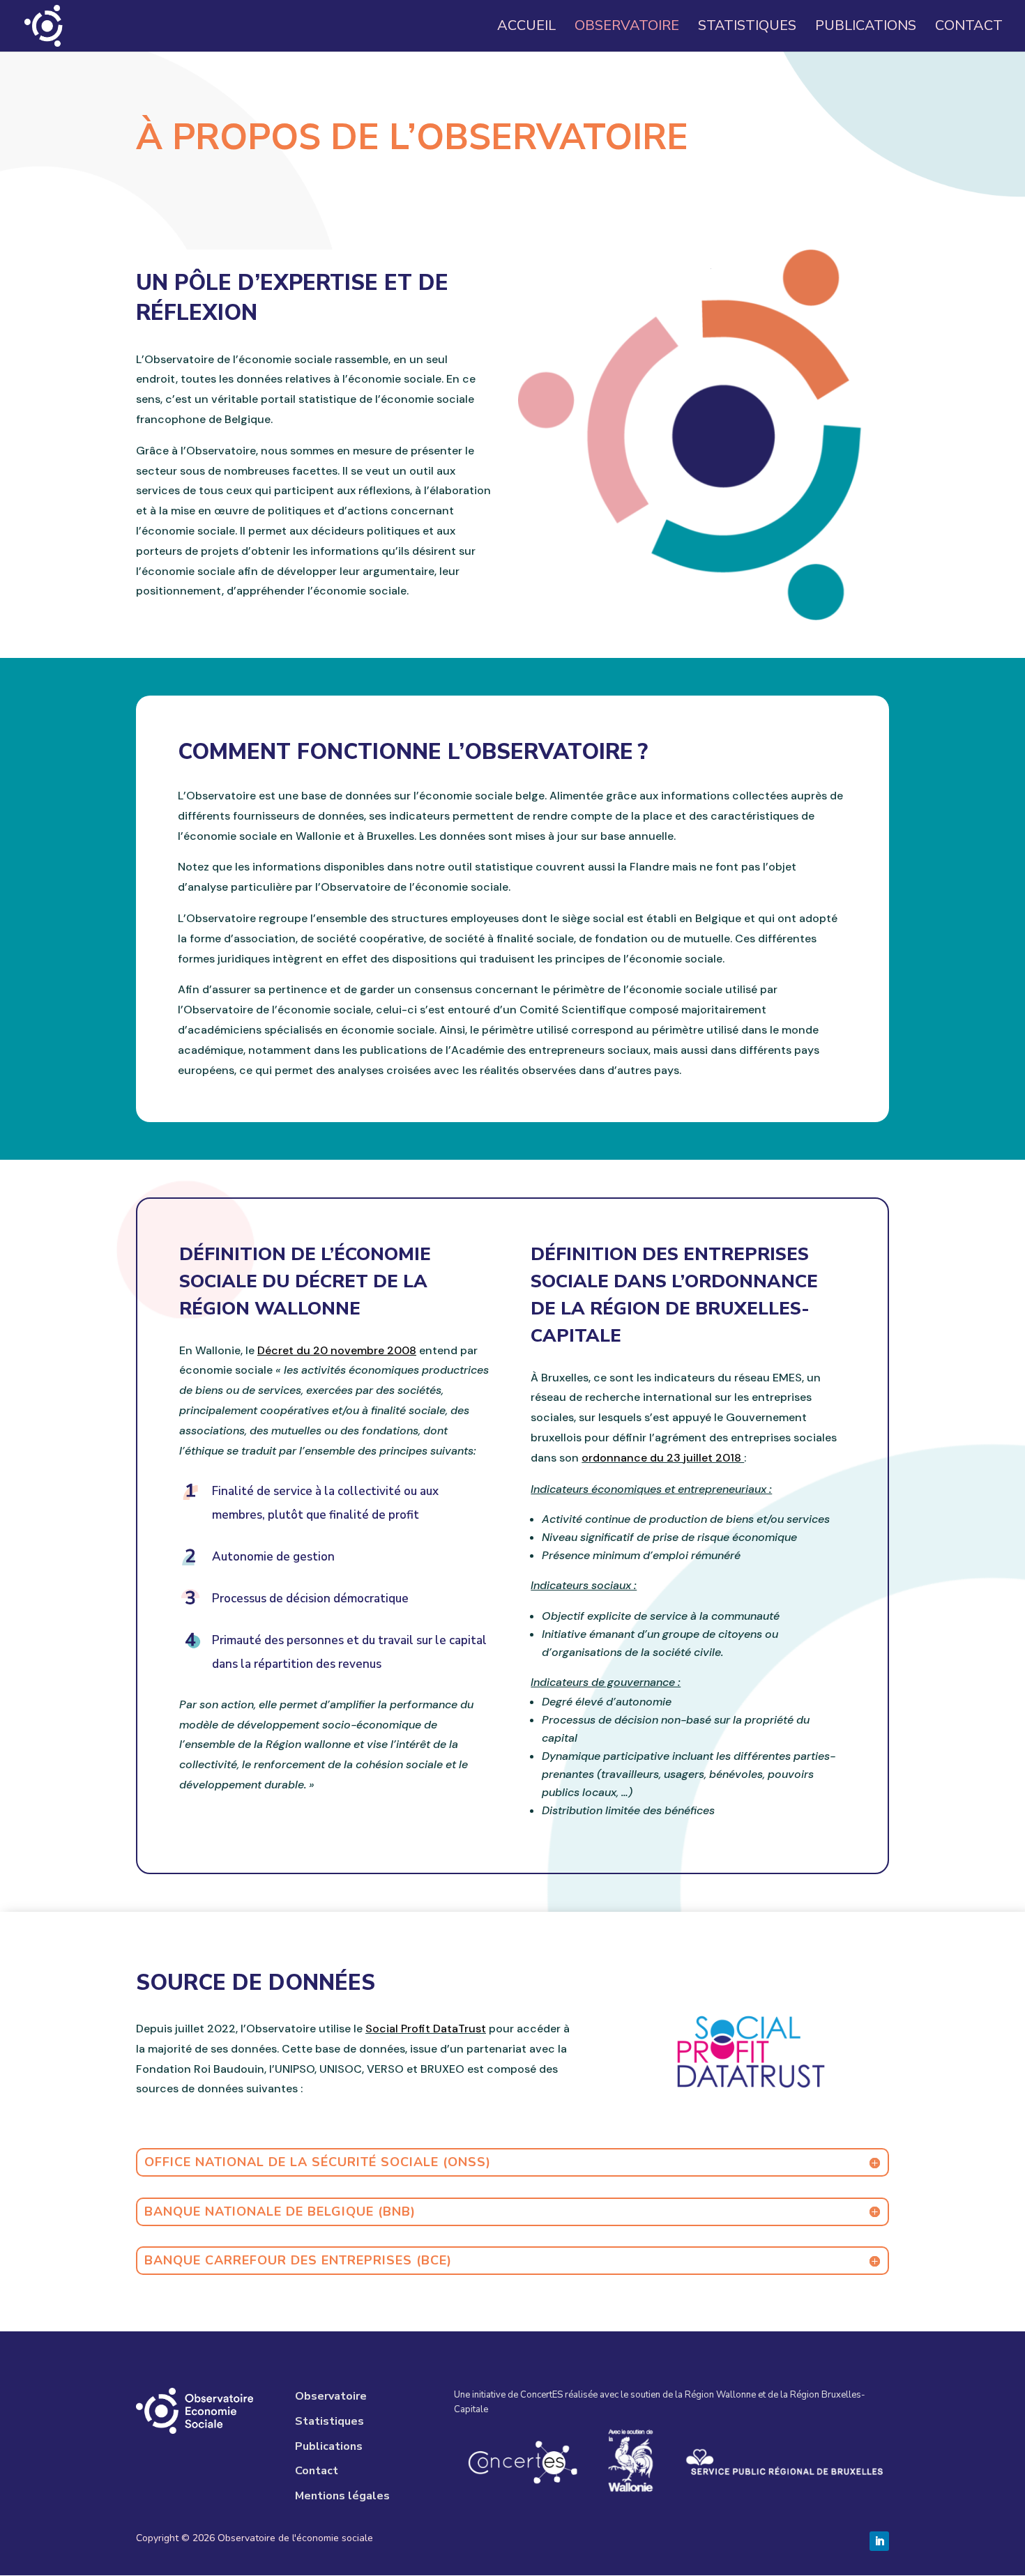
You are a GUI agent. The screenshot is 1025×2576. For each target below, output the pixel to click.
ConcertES (541, 2395)
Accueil (526, 28)
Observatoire (627, 28)
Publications (866, 28)
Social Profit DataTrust (426, 2029)
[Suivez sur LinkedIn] (879, 2541)
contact (969, 28)
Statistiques (747, 28)
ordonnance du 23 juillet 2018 (663, 1458)
